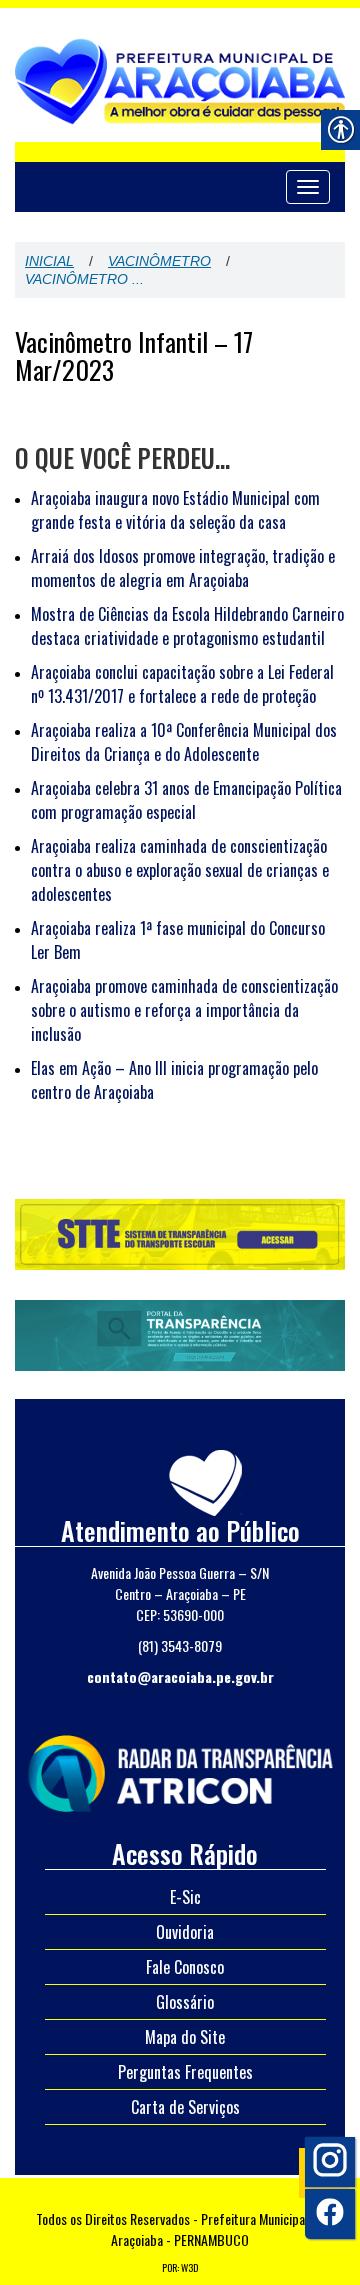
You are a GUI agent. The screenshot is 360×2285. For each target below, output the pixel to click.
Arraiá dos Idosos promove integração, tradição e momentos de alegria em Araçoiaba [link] (183, 568)
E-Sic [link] (185, 1897)
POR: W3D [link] (180, 2267)
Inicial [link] (49, 261)
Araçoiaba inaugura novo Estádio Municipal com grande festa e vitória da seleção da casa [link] (175, 510)
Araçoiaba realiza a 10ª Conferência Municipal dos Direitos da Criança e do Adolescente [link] (184, 742)
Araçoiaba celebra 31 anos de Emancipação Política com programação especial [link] (186, 800)
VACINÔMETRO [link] (159, 261)
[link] (180, 1770)
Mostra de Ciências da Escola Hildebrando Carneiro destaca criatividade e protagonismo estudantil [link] (187, 626)
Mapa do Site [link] (185, 2037)
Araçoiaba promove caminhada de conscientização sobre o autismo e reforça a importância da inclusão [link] (184, 1010)
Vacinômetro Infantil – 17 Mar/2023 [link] (134, 356)
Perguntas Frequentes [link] (185, 2072)
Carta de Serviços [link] (185, 2107)
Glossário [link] (185, 2002)
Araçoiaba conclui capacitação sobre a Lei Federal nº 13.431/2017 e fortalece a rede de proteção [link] (182, 684)
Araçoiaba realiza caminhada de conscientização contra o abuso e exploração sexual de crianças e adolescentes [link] (180, 870)
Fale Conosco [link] (185, 1967)
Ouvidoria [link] (185, 1932)
